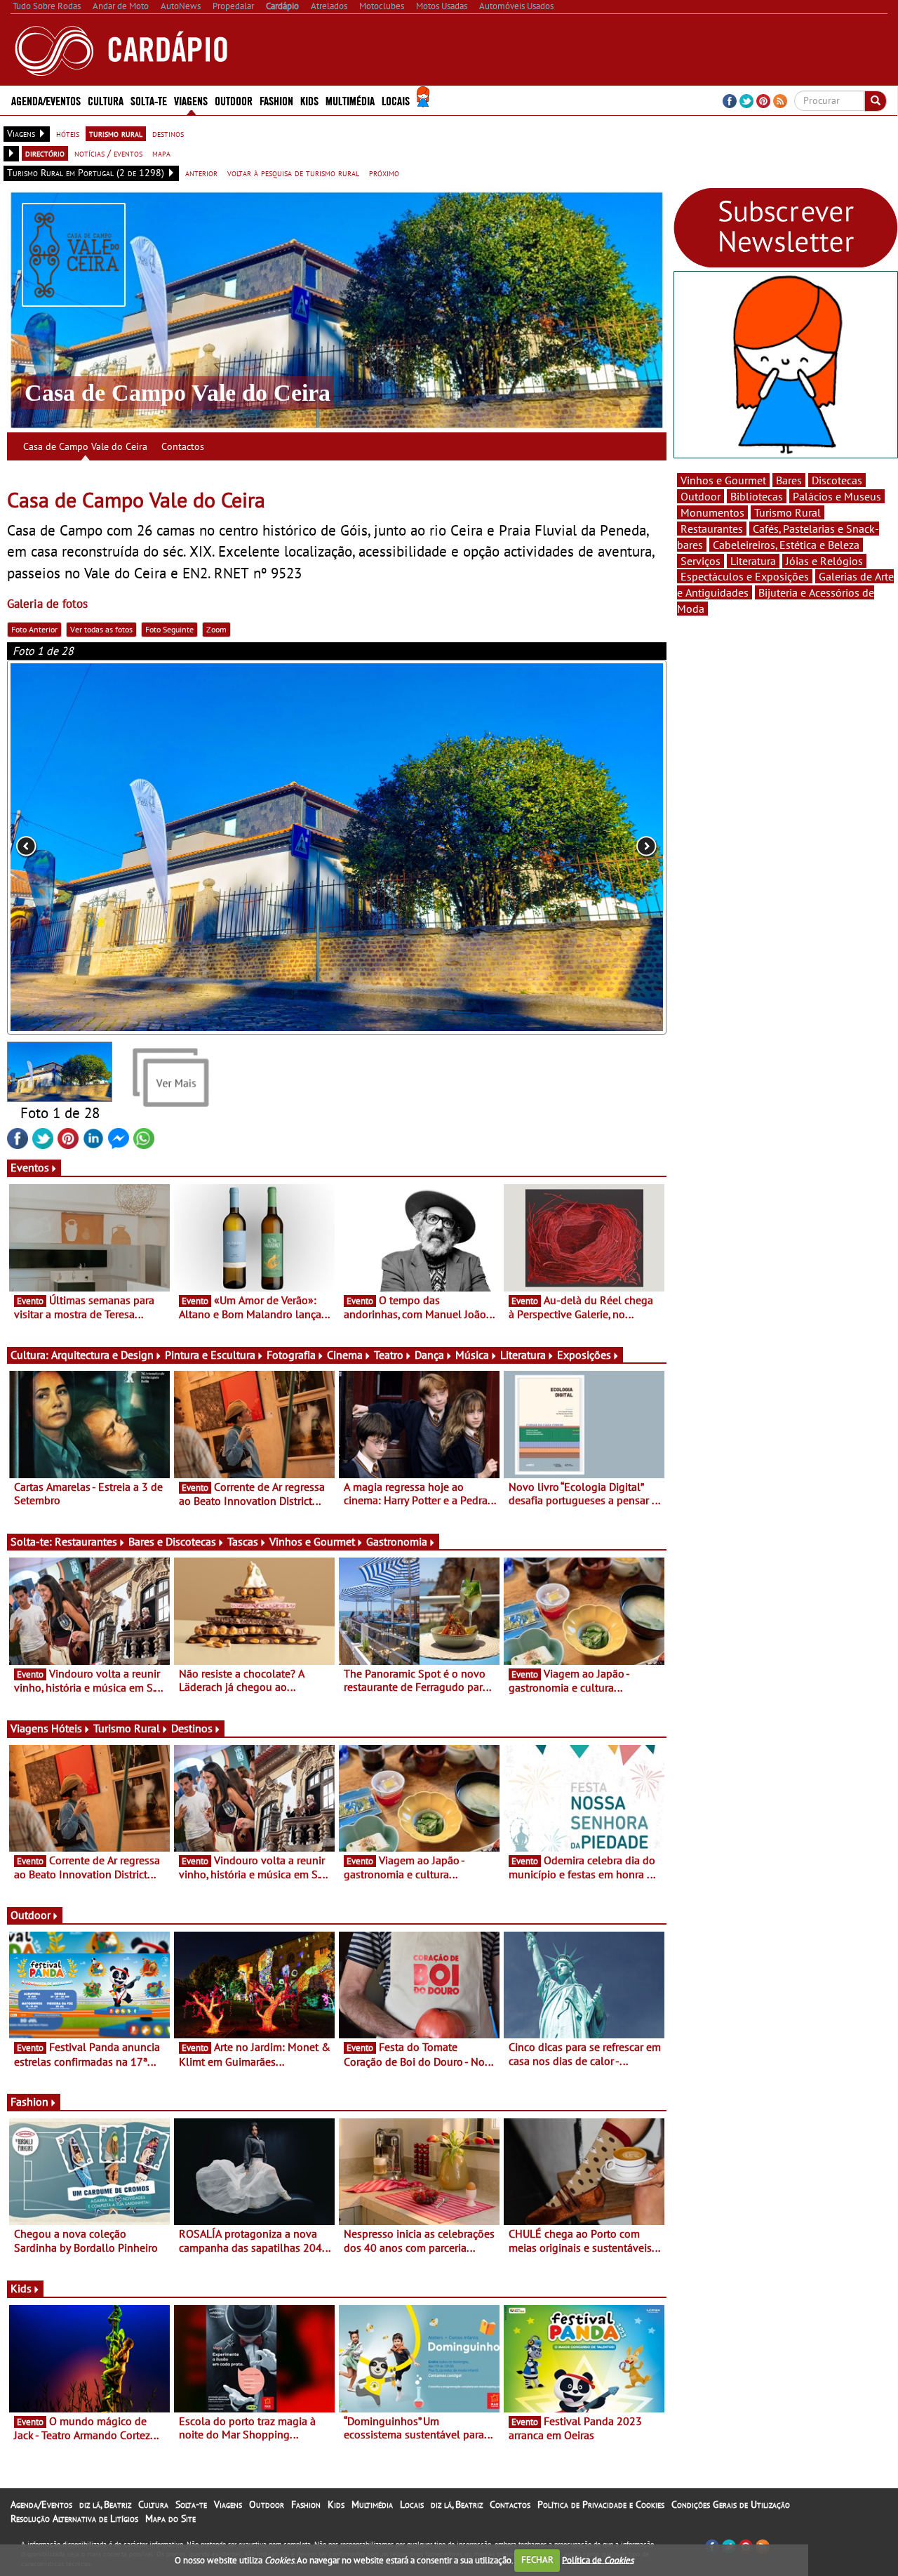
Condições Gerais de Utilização (731, 2504)
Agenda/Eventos (46, 100)
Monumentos (712, 512)
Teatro (389, 1355)
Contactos (183, 446)
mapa (161, 153)
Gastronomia (397, 1541)
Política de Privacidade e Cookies (601, 2504)
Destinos (192, 1728)
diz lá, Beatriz (105, 2504)
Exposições (584, 1355)
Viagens (228, 2504)
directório (45, 153)
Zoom (216, 629)
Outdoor (234, 100)
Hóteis (67, 1728)
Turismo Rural (127, 1728)
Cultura (153, 2504)
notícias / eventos (108, 153)
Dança (429, 1355)
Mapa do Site (170, 2518)
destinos (168, 133)
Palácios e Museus (837, 496)
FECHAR (537, 2560)
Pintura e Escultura (210, 1355)
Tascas (243, 1541)
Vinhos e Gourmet (312, 1541)
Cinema (345, 1355)
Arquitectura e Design (102, 1355)
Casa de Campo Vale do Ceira (85, 446)
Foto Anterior (34, 629)
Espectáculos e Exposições (745, 576)
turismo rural (116, 133)
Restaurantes (86, 1541)
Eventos (30, 1167)
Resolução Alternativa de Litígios (74, 2518)
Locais (412, 2504)
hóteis (68, 133)
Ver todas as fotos (101, 629)
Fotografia (291, 1355)
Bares (789, 480)
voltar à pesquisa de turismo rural (293, 173)
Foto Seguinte (169, 629)
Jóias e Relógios (824, 561)
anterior (201, 173)
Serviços (701, 561)
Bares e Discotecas (172, 1541)
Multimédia (372, 2504)
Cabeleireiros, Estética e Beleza (786, 545)
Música (472, 1355)
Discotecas (837, 480)
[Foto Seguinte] (535, 848)
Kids (309, 100)
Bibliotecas (757, 496)
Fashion (276, 100)
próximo (384, 173)
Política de (598, 2560)
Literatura (523, 1355)
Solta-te (191, 2504)
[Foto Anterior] (139, 848)
